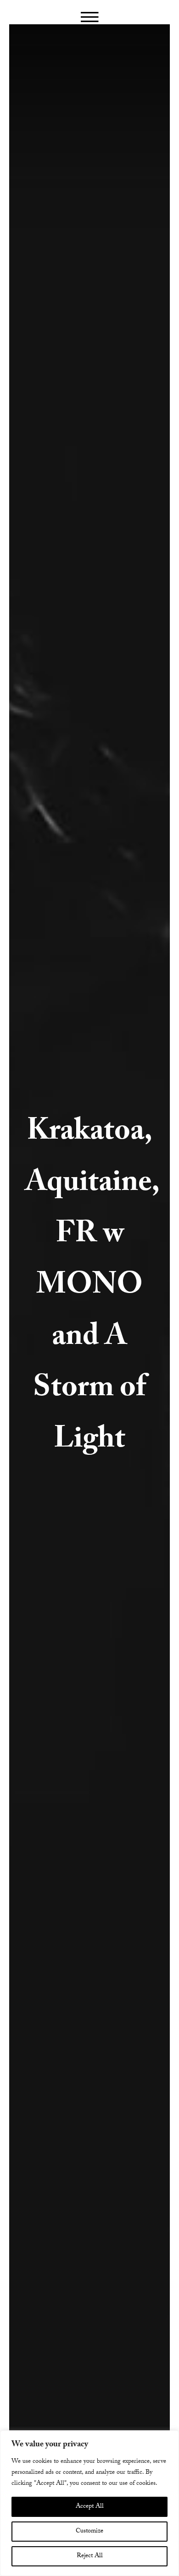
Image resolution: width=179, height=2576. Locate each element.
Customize (89, 2532)
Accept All (90, 2507)
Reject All (90, 2556)
